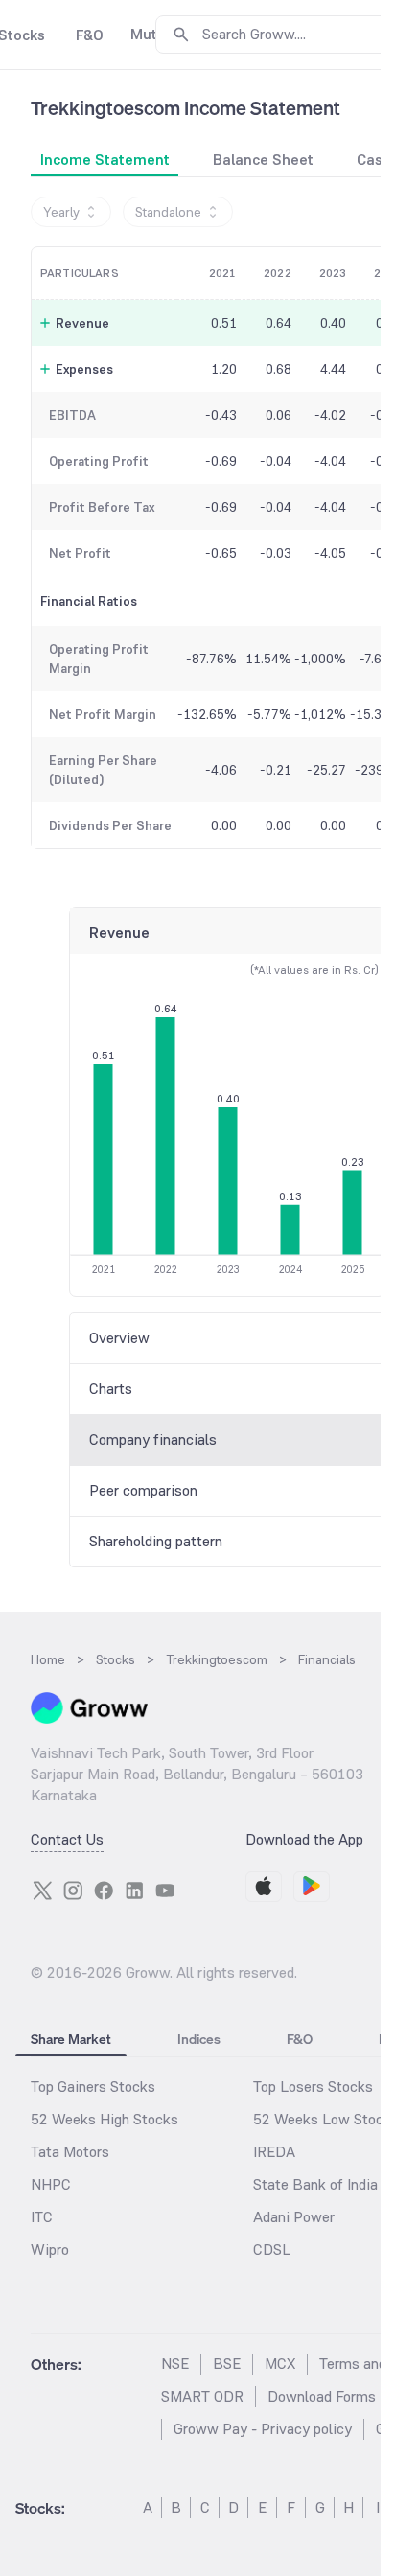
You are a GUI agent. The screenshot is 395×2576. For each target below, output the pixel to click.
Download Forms (322, 2396)
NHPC (51, 2184)
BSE (227, 2364)
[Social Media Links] (42, 1891)
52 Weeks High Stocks (105, 2119)
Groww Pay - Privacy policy (263, 2429)
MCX (280, 2364)
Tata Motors (70, 2152)
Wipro (50, 2250)
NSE (175, 2364)
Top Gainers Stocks (93, 2087)
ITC (42, 2217)
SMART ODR (202, 2396)
